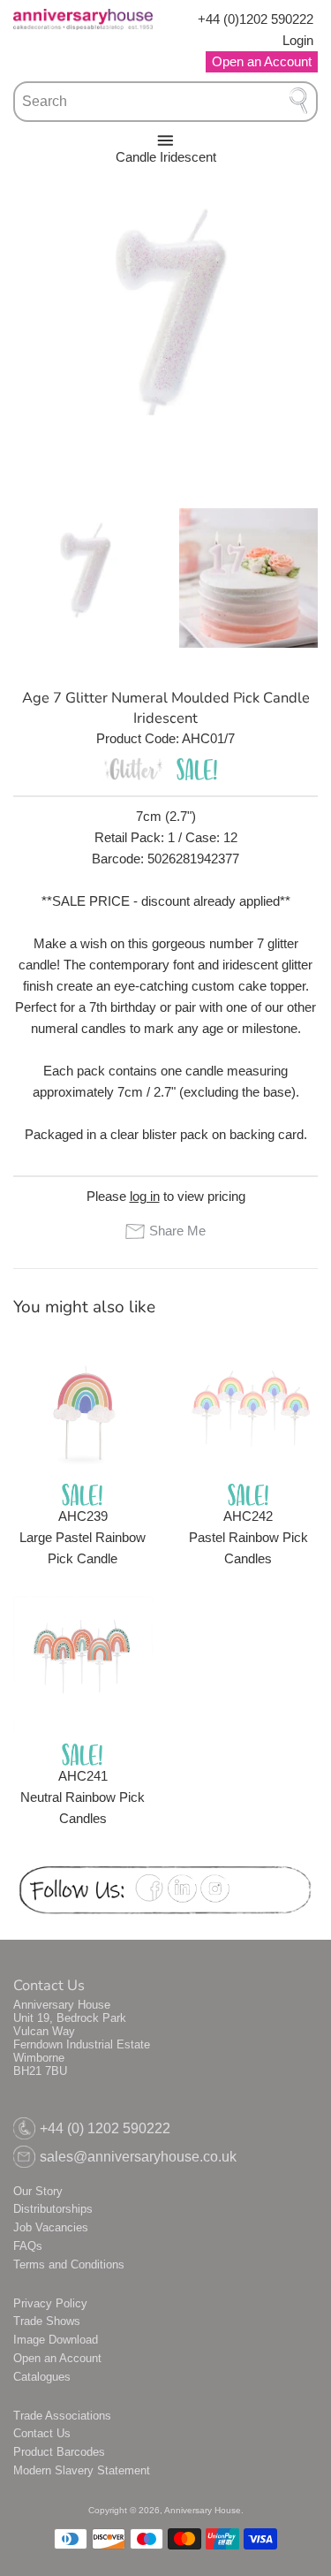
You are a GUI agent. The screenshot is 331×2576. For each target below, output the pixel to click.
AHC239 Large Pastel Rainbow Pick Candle (83, 1537)
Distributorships (53, 2209)
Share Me (177, 1231)
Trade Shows (47, 2321)
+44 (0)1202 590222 (256, 19)
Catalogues (42, 2377)
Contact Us (42, 2433)
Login (298, 40)
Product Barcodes (59, 2452)
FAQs (28, 2246)
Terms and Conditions (69, 2264)
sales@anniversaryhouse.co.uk (138, 2157)
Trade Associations (62, 2416)
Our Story (38, 2191)
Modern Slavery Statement (82, 2470)
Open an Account (57, 2358)
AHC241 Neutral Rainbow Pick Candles (83, 1797)
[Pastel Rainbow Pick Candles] (249, 1405)
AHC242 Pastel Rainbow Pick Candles (248, 1537)
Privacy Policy (50, 2303)
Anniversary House (203, 2510)
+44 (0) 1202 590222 (105, 2128)
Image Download (56, 2340)
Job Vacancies (51, 2227)
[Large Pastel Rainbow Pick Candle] (83, 1405)
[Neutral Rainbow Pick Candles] (83, 1666)
